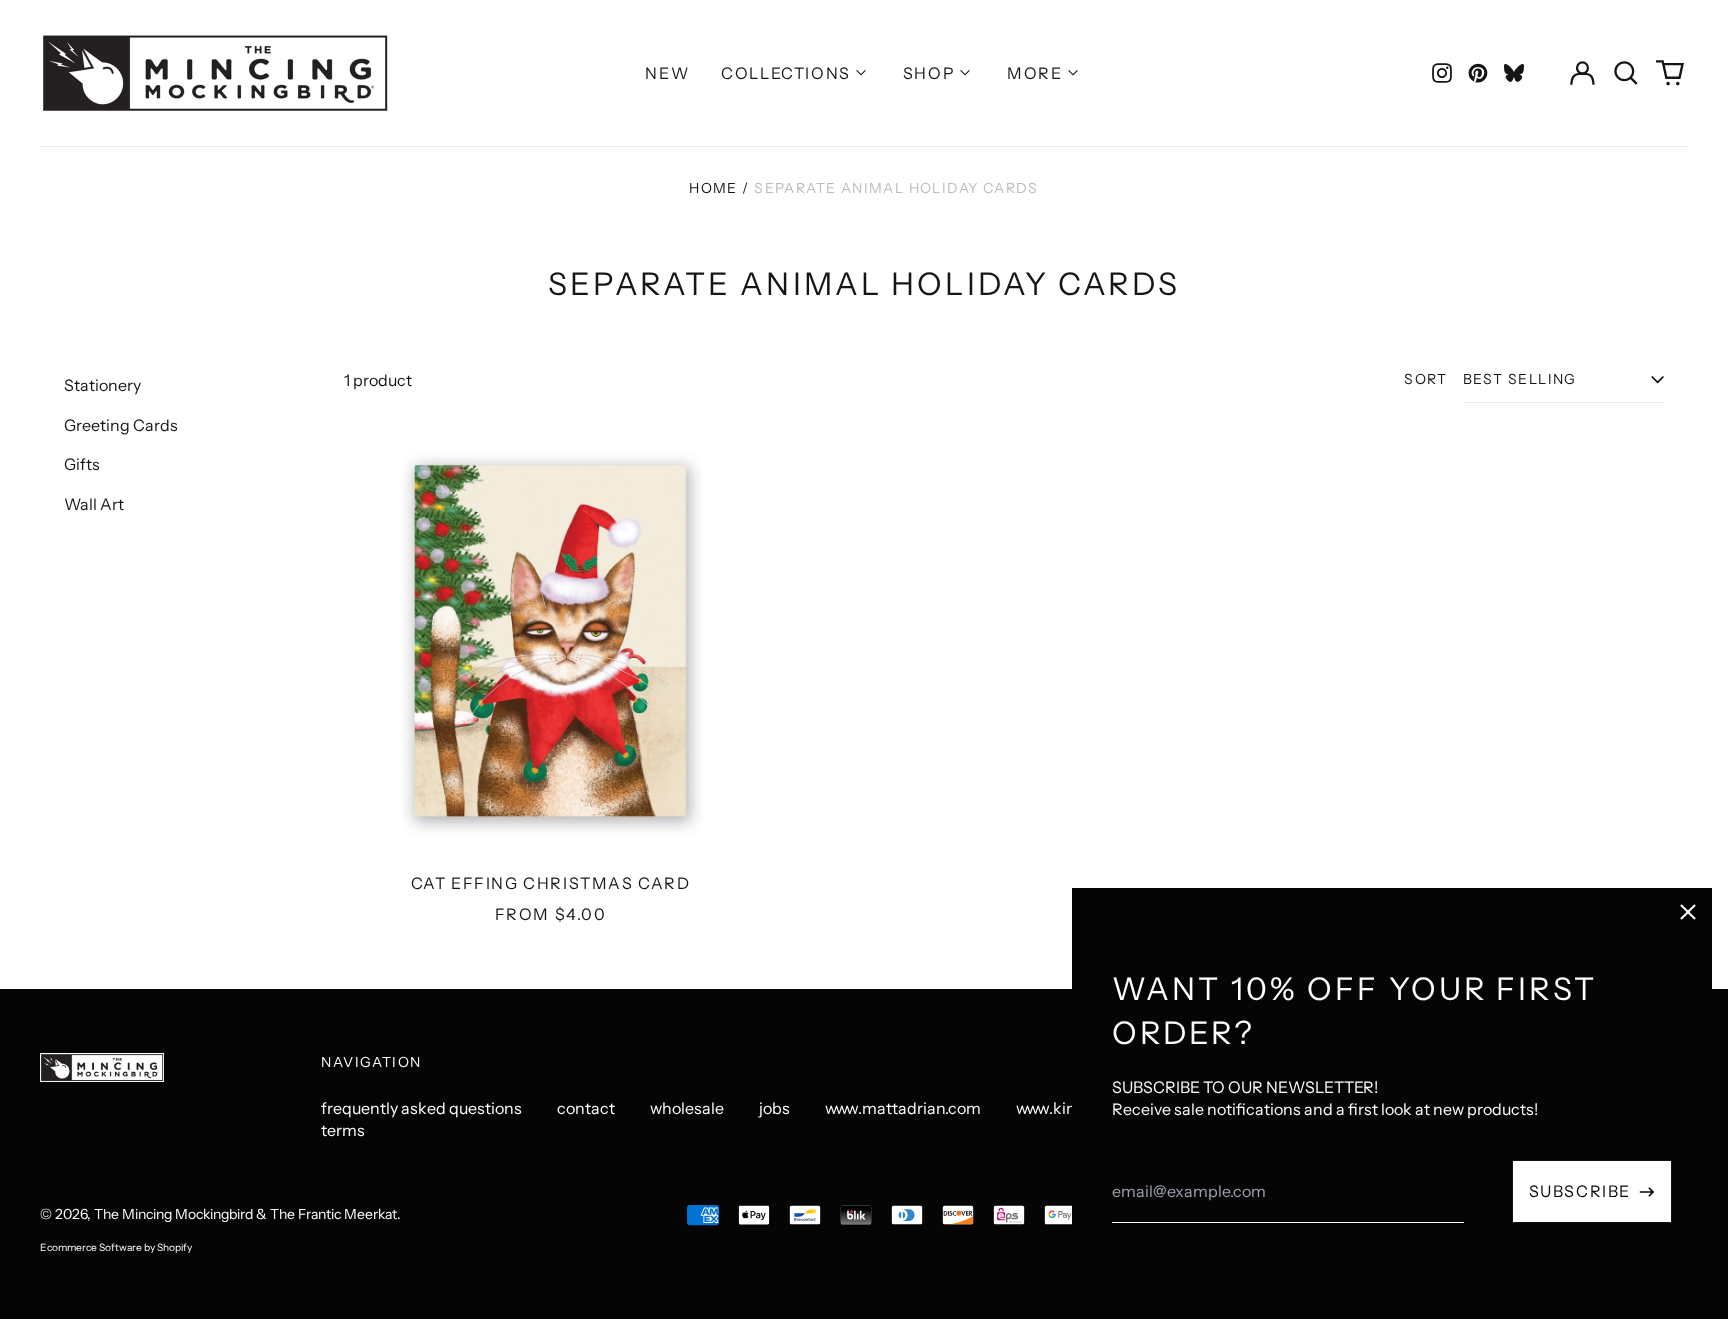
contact (586, 1108)
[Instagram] (1442, 73)
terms (343, 1130)
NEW (667, 73)
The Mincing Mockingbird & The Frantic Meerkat (245, 1214)
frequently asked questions (421, 1108)
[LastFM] (1514, 73)
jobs (774, 1108)
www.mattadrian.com (903, 1108)
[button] (1626, 73)
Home (713, 188)
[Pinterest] (1478, 73)
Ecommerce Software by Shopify (116, 1247)
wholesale (687, 1108)
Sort (1425, 379)
